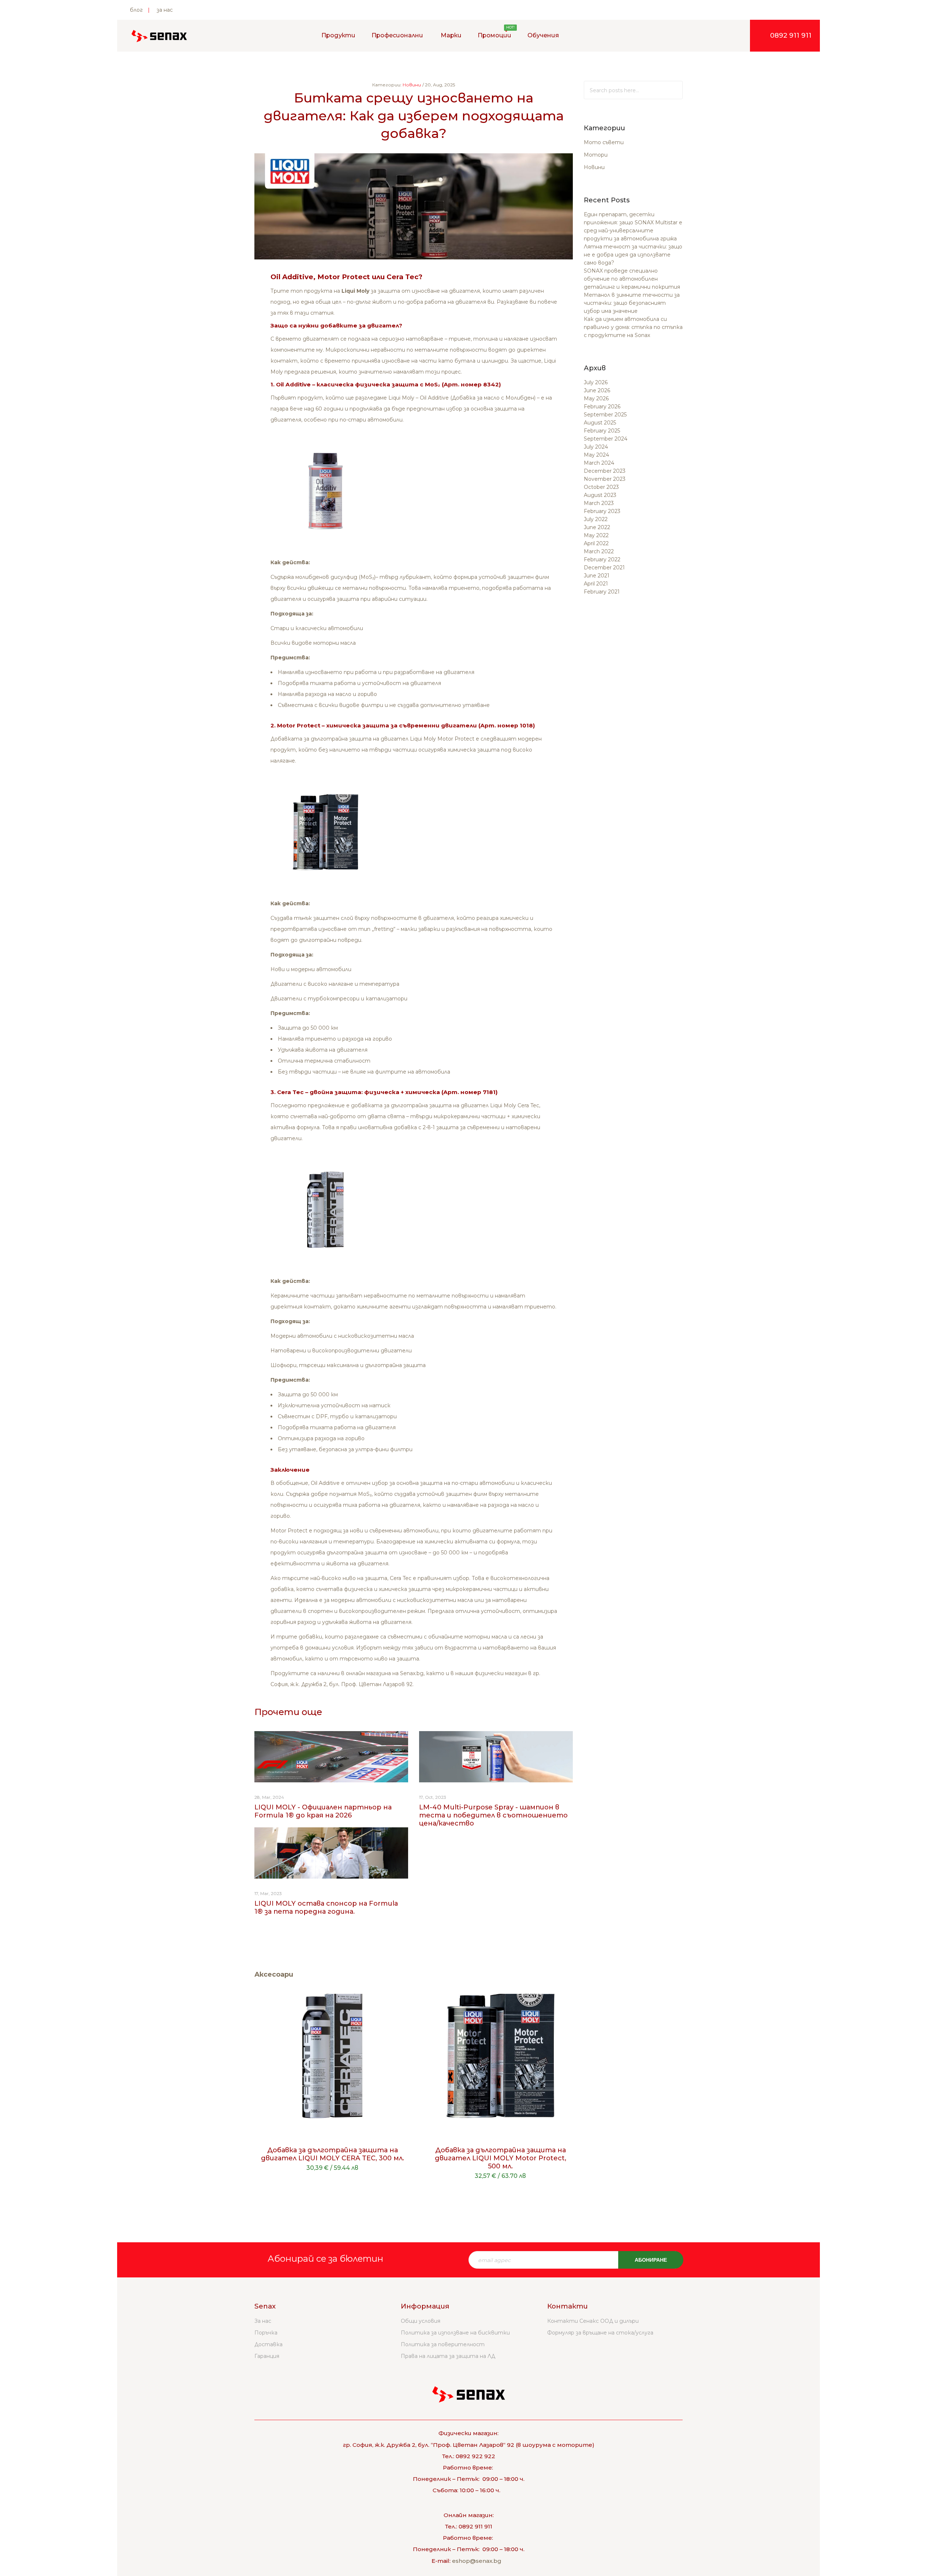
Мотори (596, 155)
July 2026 (596, 382)
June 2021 (597, 576)
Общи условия (421, 2321)
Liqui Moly (355, 291)
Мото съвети (604, 142)
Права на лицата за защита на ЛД (448, 2356)
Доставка (268, 2344)
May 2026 (596, 398)
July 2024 (596, 447)
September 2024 (606, 439)
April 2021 (596, 584)
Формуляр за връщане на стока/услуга (600, 2333)
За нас (263, 2321)
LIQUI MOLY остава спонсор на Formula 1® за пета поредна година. (326, 1907)
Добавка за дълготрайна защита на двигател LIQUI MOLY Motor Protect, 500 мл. (501, 2158)
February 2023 (602, 511)
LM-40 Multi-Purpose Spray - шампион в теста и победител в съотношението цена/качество (493, 1815)
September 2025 (605, 415)
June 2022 (597, 527)
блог (136, 10)
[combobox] (633, 90)
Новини (594, 167)
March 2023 (599, 503)
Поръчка (266, 2333)
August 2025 (600, 423)
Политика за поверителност (443, 2344)
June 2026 (597, 390)
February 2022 (602, 559)
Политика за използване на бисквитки (455, 2333)
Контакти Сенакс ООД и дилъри (593, 2321)
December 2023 (605, 471)
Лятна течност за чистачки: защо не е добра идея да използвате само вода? (633, 255)
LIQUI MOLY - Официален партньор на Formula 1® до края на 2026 (323, 1811)
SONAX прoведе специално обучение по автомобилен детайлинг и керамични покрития (632, 279)
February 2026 (602, 407)
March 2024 (599, 463)
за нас (165, 10)
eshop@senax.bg (477, 2561)
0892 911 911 (791, 35)
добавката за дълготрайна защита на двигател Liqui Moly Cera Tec (445, 1105)
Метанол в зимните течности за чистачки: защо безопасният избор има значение (632, 303)
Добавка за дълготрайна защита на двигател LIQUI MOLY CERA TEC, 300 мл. (333, 2154)
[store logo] (159, 36)
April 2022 (596, 543)
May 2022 (596, 535)
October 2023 (601, 487)
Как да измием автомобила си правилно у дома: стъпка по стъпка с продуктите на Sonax (633, 327)
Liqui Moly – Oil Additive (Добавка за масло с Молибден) (462, 398)
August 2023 (600, 495)
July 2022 (596, 519)
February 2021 (602, 592)
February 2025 (602, 431)
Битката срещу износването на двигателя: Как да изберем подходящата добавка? (414, 115)
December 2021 (604, 568)
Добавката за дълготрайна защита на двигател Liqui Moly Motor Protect (372, 739)
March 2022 (599, 551)
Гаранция (267, 2356)
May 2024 (596, 455)
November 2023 (605, 479)
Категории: (387, 85)
